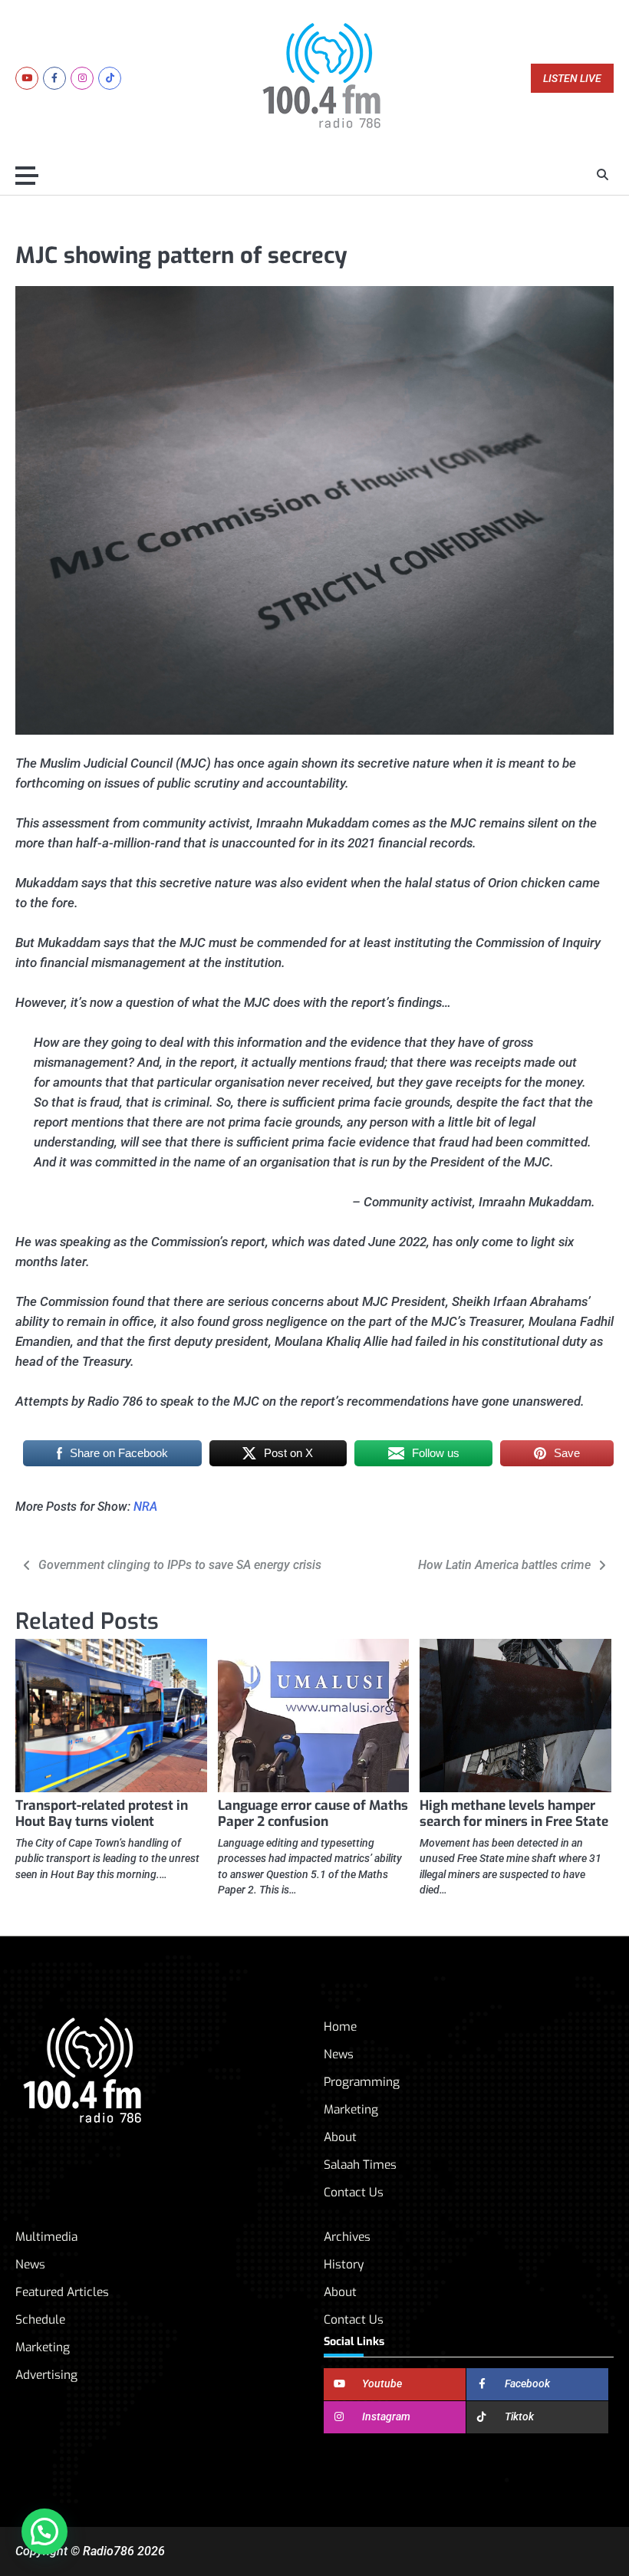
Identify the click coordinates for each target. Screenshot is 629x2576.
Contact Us (354, 2192)
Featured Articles (62, 2292)
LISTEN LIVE (572, 79)
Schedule (40, 2319)
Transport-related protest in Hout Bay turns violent (102, 1814)
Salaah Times (360, 2165)
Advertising (46, 2375)
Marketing (351, 2109)
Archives (347, 2237)
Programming (362, 2082)
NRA (145, 1507)
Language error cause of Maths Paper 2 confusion (313, 1814)
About (340, 2137)
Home (340, 2027)
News (339, 2054)
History (344, 2264)
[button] (44, 2532)
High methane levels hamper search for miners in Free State (514, 1814)
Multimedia (46, 2237)
